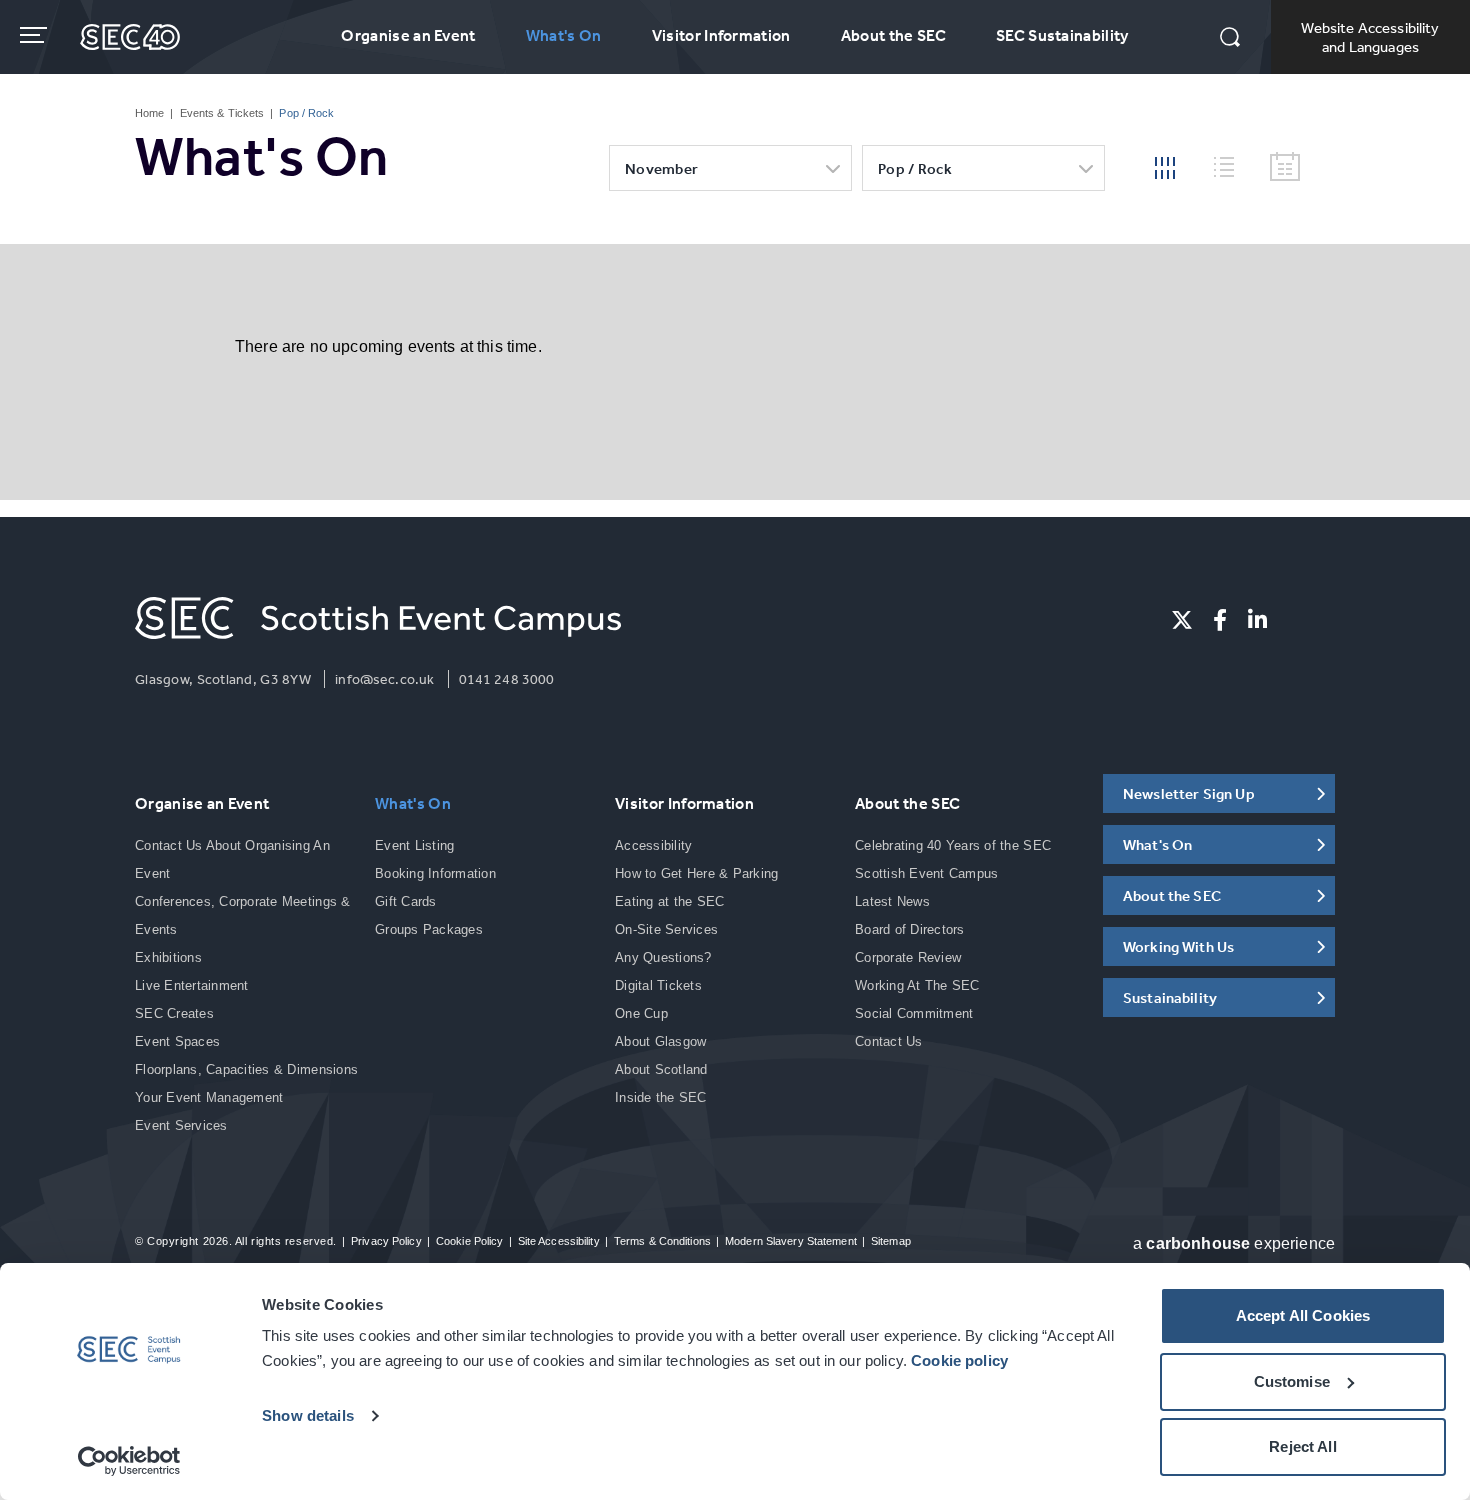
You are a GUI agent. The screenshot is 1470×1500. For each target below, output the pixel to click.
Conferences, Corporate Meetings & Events (243, 915)
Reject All (1303, 1446)
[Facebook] (1220, 620)
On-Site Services (666, 929)
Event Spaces (177, 1041)
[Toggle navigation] (35, 35)
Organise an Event (408, 35)
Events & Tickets (222, 113)
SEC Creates (174, 1013)
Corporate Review (908, 957)
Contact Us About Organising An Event (232, 859)
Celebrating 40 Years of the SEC (953, 845)
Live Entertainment (192, 985)
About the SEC (893, 35)
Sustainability (1170, 997)
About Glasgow (660, 1041)
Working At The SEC (917, 985)
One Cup (641, 1013)
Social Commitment (914, 1013)
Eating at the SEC (669, 901)
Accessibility (653, 845)
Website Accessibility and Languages (1370, 37)
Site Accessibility (559, 1241)
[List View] (1232, 164)
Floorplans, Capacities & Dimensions (246, 1069)
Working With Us (1178, 946)
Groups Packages (429, 929)
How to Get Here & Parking (697, 873)
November (661, 168)
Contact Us (889, 1041)
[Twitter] (1182, 620)
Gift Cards (406, 901)
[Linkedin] (1257, 620)
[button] (1230, 39)
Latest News (892, 901)
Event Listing (414, 845)
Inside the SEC (661, 1097)
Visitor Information (721, 35)
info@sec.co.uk (384, 679)
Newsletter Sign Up (1189, 793)
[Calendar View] (1285, 167)
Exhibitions (168, 957)
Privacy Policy (386, 1241)
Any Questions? (663, 957)
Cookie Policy (469, 1241)
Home (149, 113)
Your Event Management (209, 1097)
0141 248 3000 (507, 679)
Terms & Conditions (662, 1241)
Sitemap (891, 1241)
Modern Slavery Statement (791, 1241)
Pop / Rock (915, 168)
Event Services (181, 1125)
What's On (564, 35)
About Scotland (661, 1069)
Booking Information (435, 873)
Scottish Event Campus (926, 873)
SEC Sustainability (1062, 35)
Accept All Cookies (1303, 1315)
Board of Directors (910, 929)
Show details (308, 1415)
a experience (1234, 1243)
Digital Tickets (658, 985)
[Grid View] (1165, 166)
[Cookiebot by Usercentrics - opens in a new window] (129, 1461)
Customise (1292, 1381)
